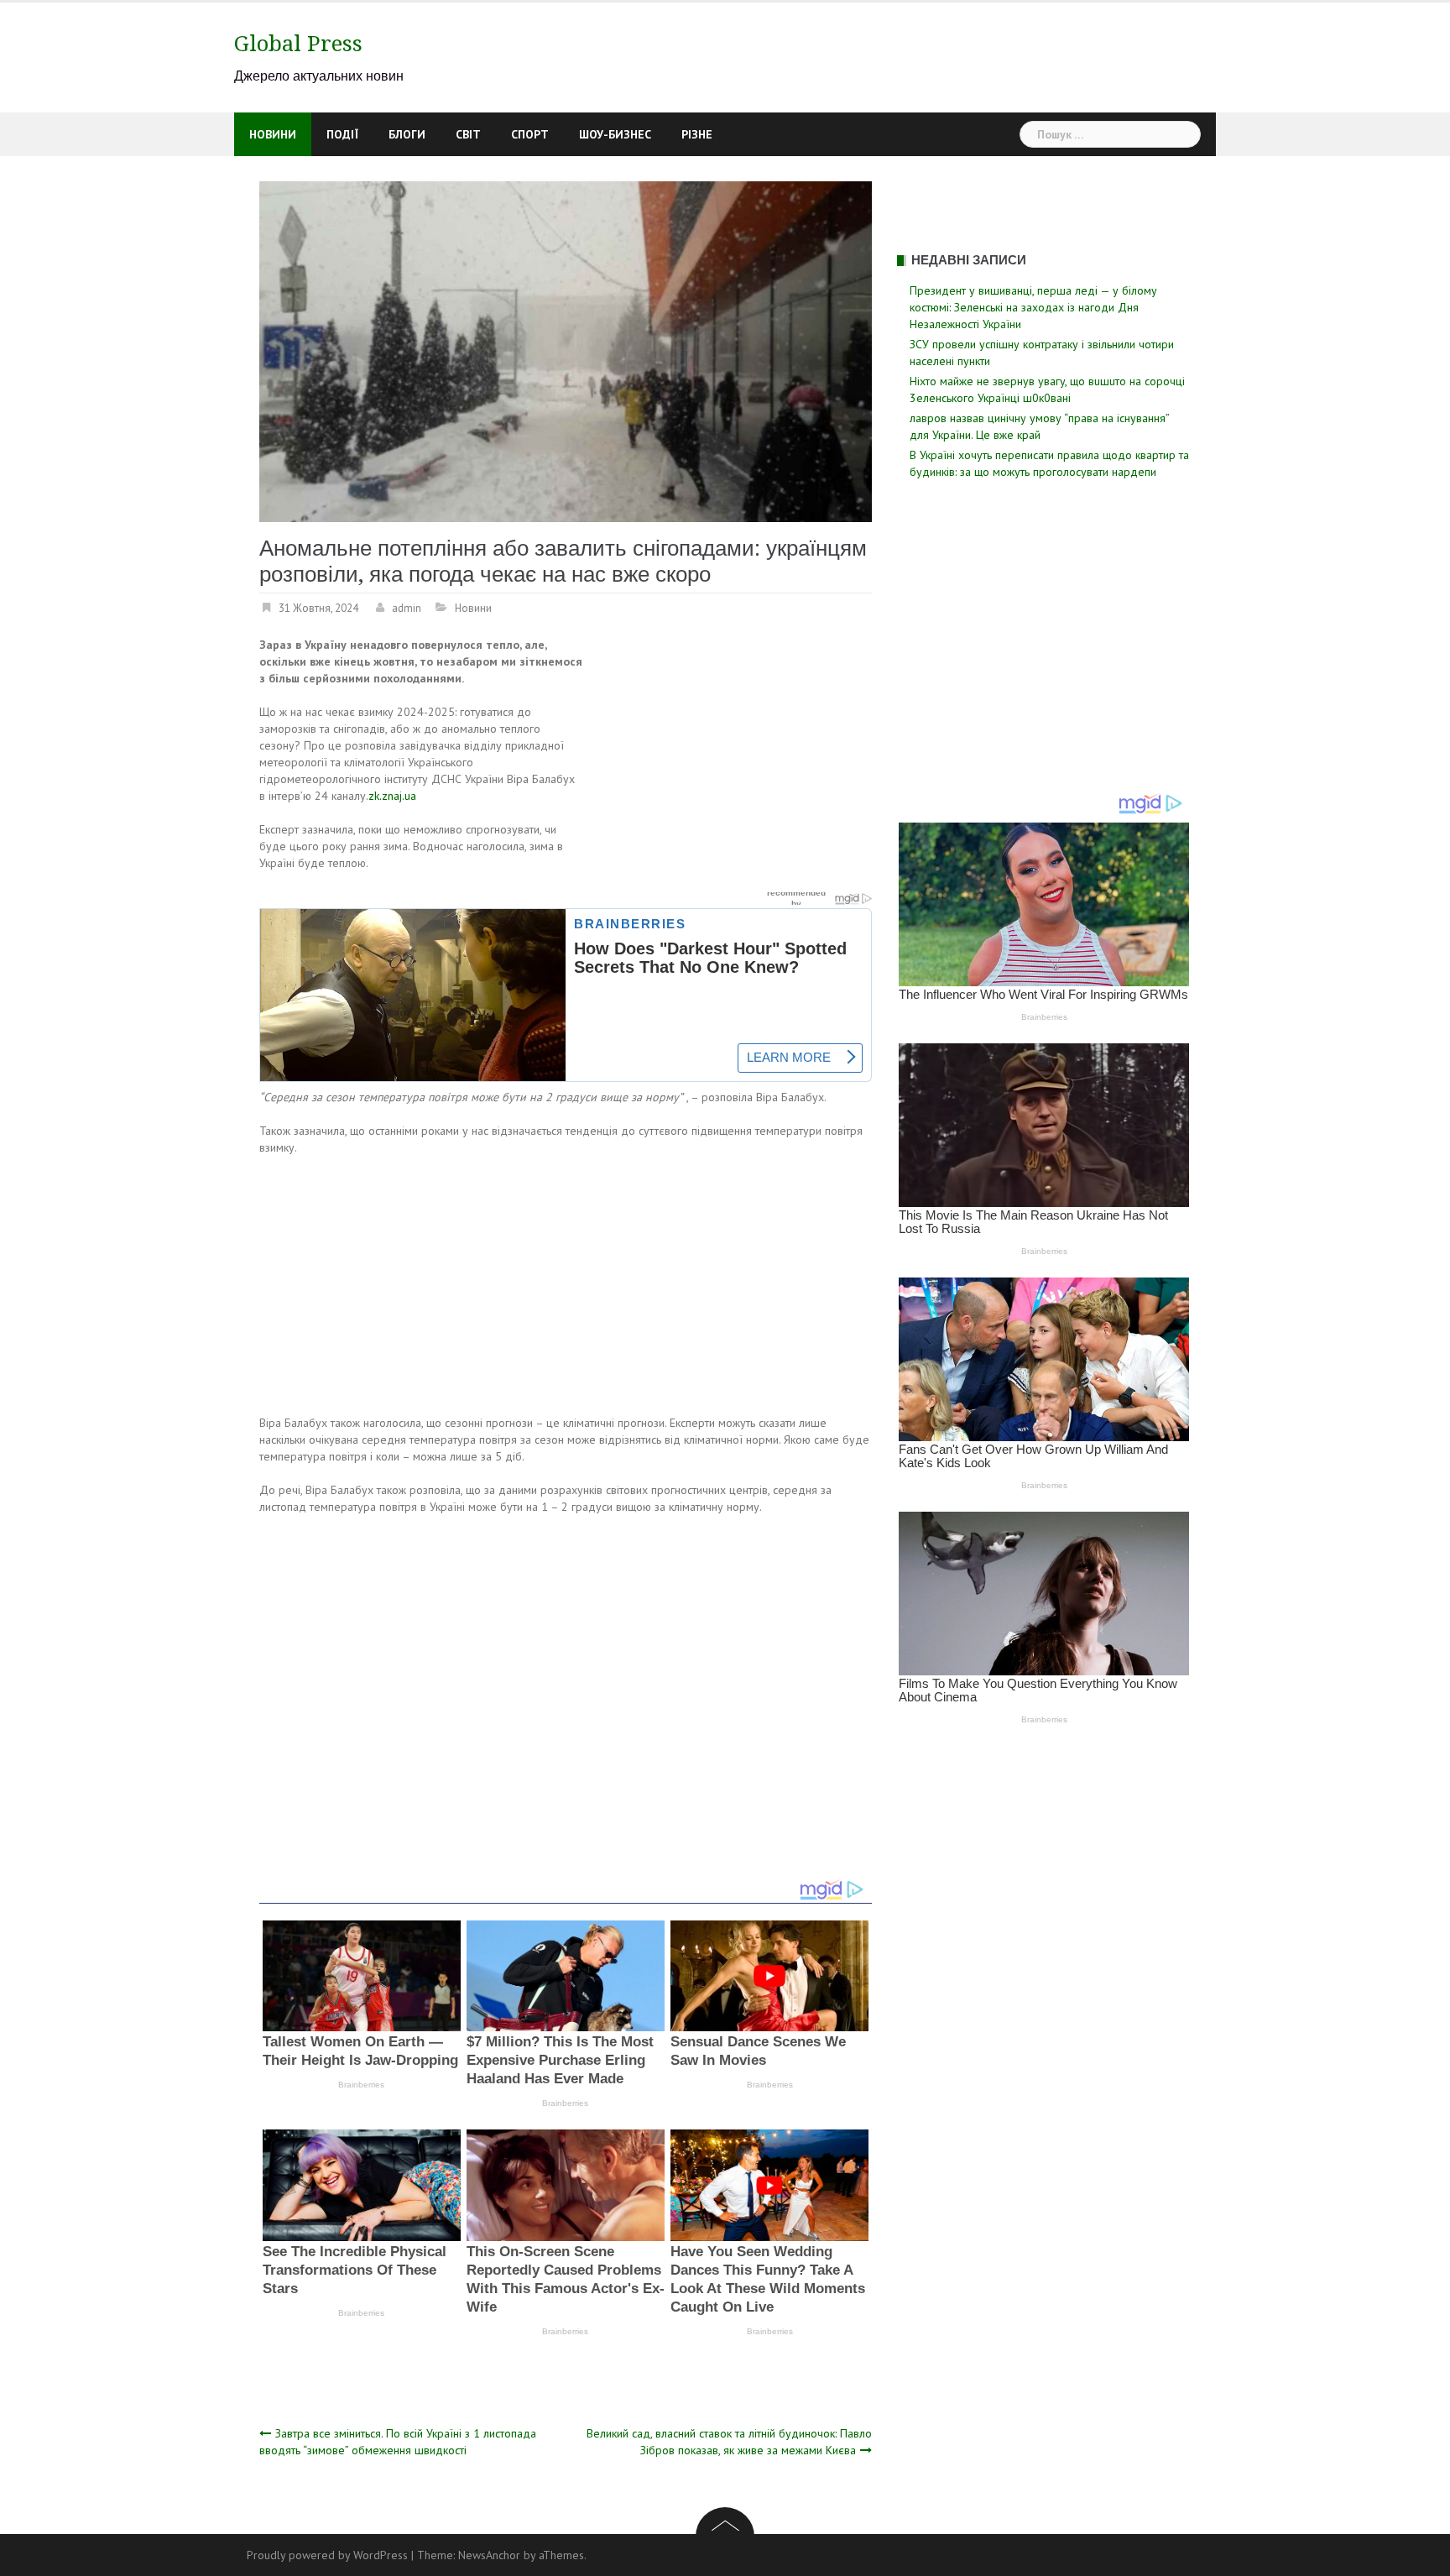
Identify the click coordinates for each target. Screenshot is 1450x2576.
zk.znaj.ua (392, 796)
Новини (273, 134)
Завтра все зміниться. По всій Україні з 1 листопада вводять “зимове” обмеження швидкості (398, 2442)
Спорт (530, 134)
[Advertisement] (731, 760)
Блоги (407, 134)
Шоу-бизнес (615, 134)
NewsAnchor (489, 2555)
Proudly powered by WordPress (327, 2555)
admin (407, 608)
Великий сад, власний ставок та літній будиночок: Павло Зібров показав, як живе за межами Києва (729, 2442)
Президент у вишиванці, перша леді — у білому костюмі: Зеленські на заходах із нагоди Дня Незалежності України (1033, 307)
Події (342, 134)
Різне (697, 134)
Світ (468, 134)
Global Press (298, 44)
